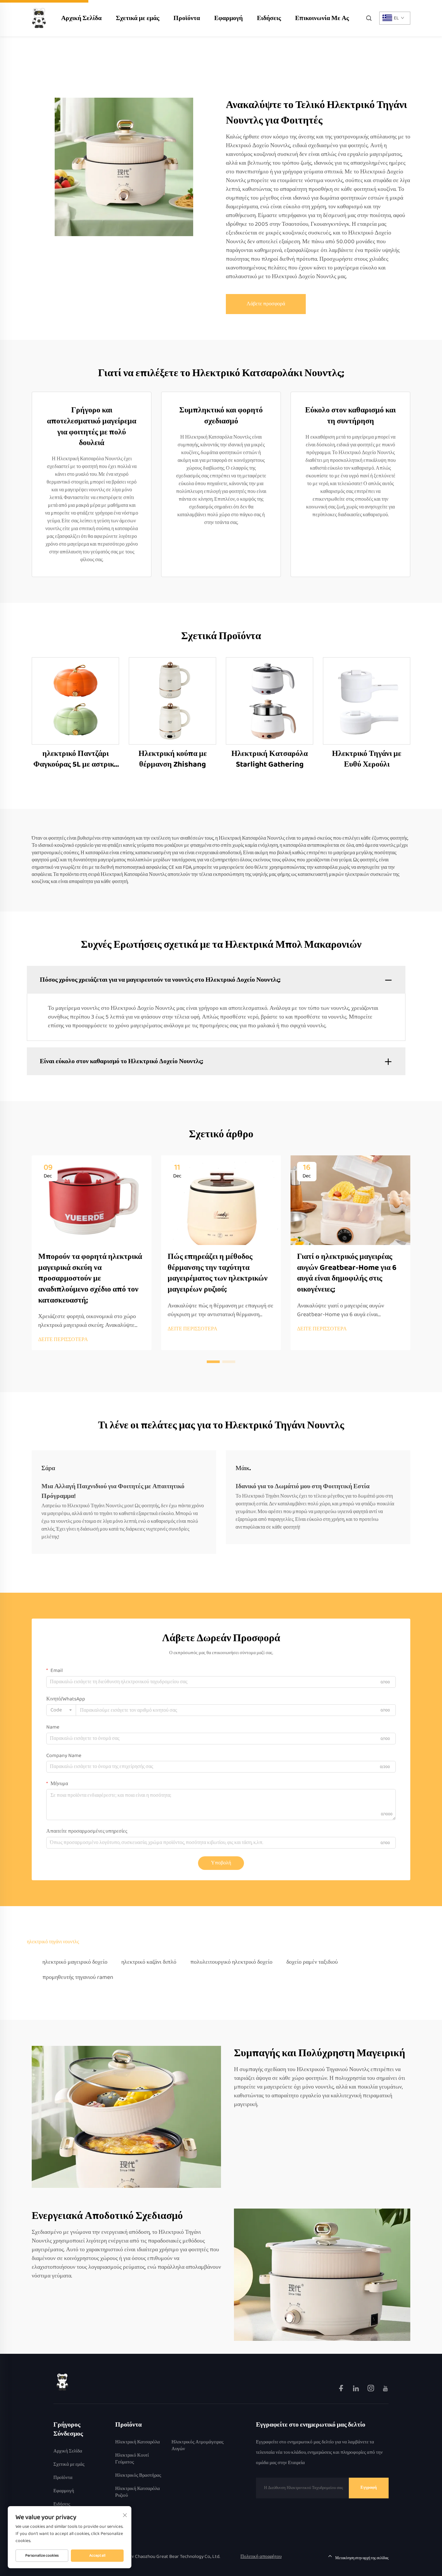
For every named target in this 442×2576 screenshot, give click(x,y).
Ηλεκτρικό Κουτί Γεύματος (132, 2459)
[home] (39, 18)
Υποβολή (221, 1863)
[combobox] (61, 1710)
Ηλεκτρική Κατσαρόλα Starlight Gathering (270, 759)
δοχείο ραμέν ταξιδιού (312, 1962)
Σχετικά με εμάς (138, 18)
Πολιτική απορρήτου (261, 2557)
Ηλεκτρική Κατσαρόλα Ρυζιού (138, 2492)
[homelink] (62, 2382)
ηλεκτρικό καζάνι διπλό (149, 1962)
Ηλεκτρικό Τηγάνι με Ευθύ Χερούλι (367, 759)
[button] (213, 1362)
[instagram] (371, 2390)
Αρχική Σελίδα (81, 18)
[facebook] (342, 2390)
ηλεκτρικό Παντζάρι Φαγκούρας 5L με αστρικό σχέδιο (76, 759)
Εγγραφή (369, 2488)
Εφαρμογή (228, 18)
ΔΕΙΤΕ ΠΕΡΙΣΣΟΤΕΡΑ (63, 1340)
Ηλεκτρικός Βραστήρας (138, 2476)
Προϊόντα (187, 18)
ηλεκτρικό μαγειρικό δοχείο (75, 1962)
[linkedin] (356, 2390)
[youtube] (385, 2390)
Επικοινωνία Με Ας (322, 18)
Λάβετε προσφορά (266, 304)
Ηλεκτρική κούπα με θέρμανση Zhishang (173, 759)
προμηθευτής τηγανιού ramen (78, 1977)
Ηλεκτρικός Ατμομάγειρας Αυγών (198, 2446)
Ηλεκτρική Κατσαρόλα (138, 2442)
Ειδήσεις (269, 18)
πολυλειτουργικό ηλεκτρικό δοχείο (231, 1962)
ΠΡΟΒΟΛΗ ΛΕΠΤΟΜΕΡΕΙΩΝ (75, 701)
